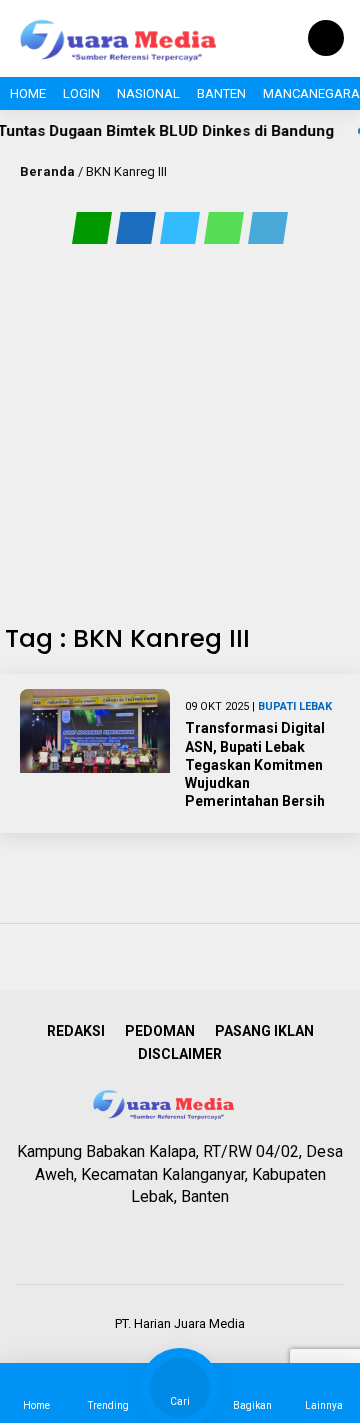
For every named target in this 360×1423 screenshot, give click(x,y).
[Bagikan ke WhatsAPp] (226, 227)
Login (81, 93)
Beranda (47, 171)
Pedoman (160, 1031)
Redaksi (76, 1031)
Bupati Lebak (295, 706)
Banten (221, 93)
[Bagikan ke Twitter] (182, 227)
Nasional (148, 93)
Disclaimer (180, 1054)
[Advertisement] (180, 434)
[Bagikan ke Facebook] (138, 227)
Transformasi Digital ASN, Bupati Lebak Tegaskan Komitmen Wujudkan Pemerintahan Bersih (255, 764)
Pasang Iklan (264, 1031)
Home (28, 93)
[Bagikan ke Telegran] (268, 227)
